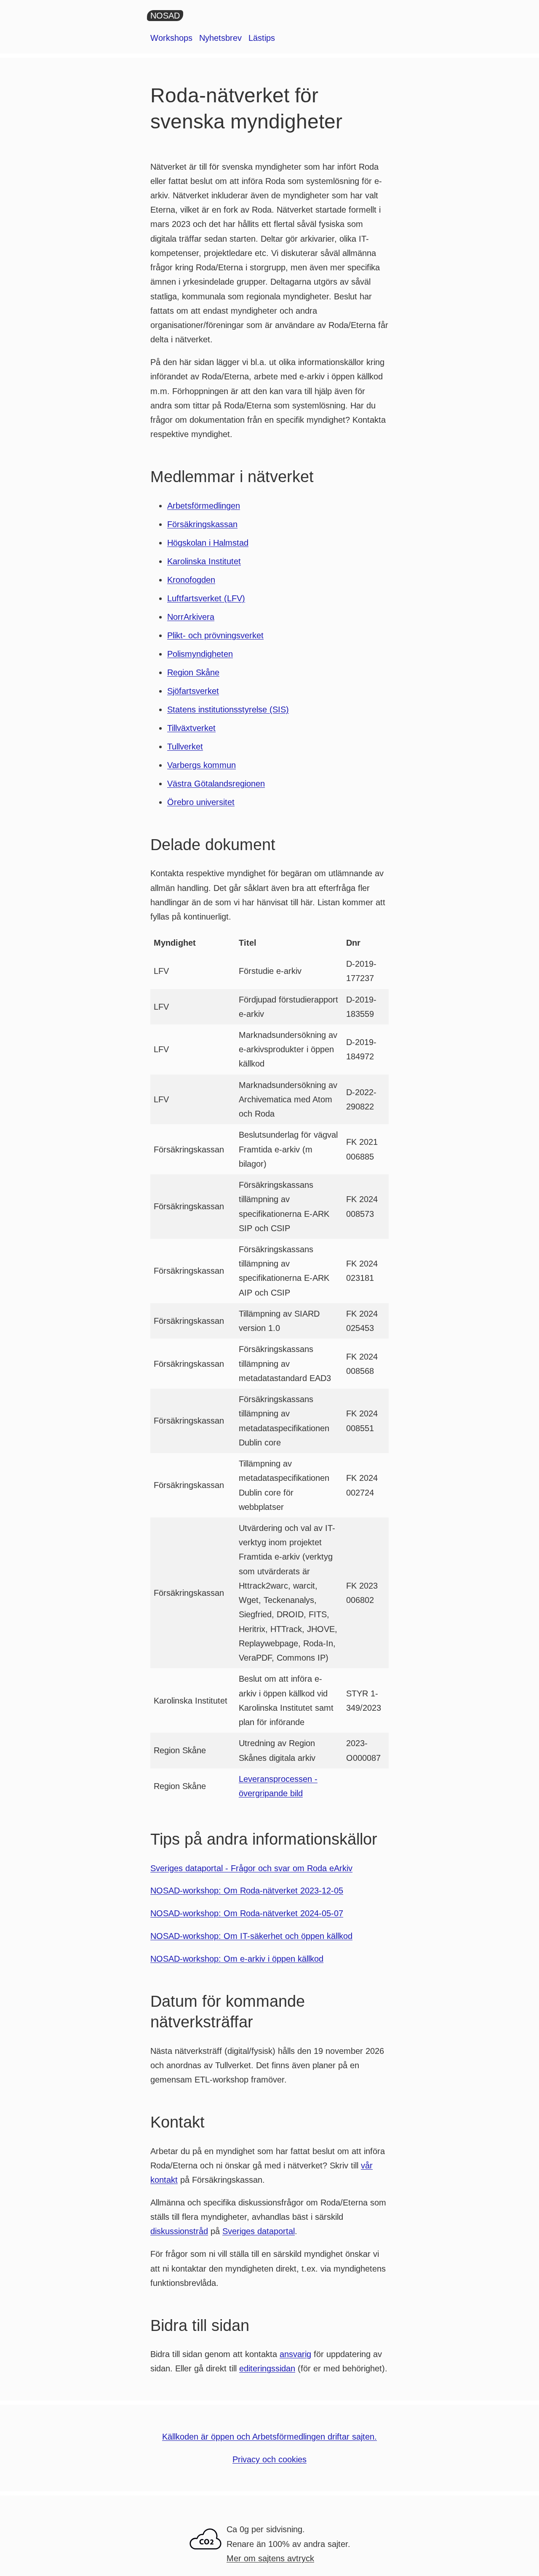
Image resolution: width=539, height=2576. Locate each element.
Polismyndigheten (200, 654)
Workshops (171, 38)
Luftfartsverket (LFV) (206, 598)
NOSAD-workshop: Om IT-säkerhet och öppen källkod (251, 1936)
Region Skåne (193, 672)
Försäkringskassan (202, 524)
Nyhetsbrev (220, 38)
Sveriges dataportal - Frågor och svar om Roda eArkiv (251, 1868)
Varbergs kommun (201, 765)
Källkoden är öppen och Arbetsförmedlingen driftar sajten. (269, 2437)
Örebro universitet (201, 802)
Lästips (262, 38)
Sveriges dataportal (259, 2231)
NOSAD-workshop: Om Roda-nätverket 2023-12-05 (247, 1891)
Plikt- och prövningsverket (215, 635)
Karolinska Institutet (204, 561)
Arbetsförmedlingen (204, 506)
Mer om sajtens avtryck (270, 2558)
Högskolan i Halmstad (208, 543)
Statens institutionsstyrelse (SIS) (228, 709)
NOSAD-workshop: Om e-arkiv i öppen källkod (237, 1959)
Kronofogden (191, 580)
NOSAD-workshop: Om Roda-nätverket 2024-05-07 (247, 1913)
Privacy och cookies (269, 2459)
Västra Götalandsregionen (216, 784)
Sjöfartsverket (193, 691)
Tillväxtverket (191, 728)
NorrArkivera (191, 617)
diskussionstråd (179, 2231)
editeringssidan (267, 2368)
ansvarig (295, 2354)
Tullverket (185, 747)
